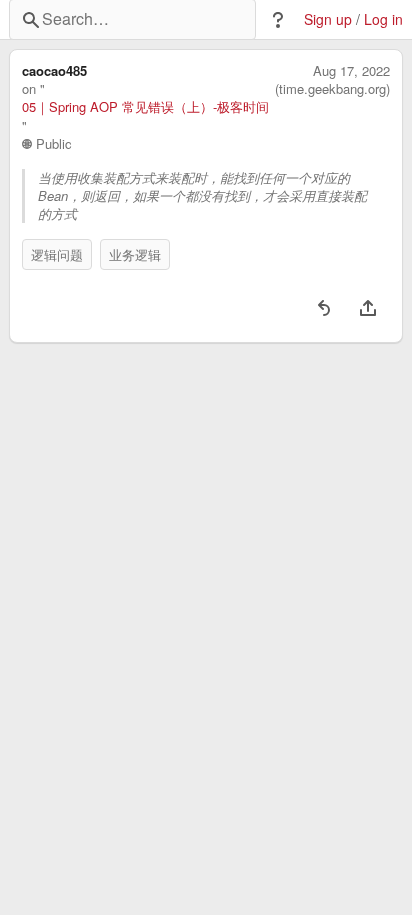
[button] (278, 20)
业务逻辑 (135, 254)
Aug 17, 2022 (351, 71)
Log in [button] (383, 19)
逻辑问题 (57, 254)
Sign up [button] (328, 19)
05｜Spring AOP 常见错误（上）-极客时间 (145, 107)
